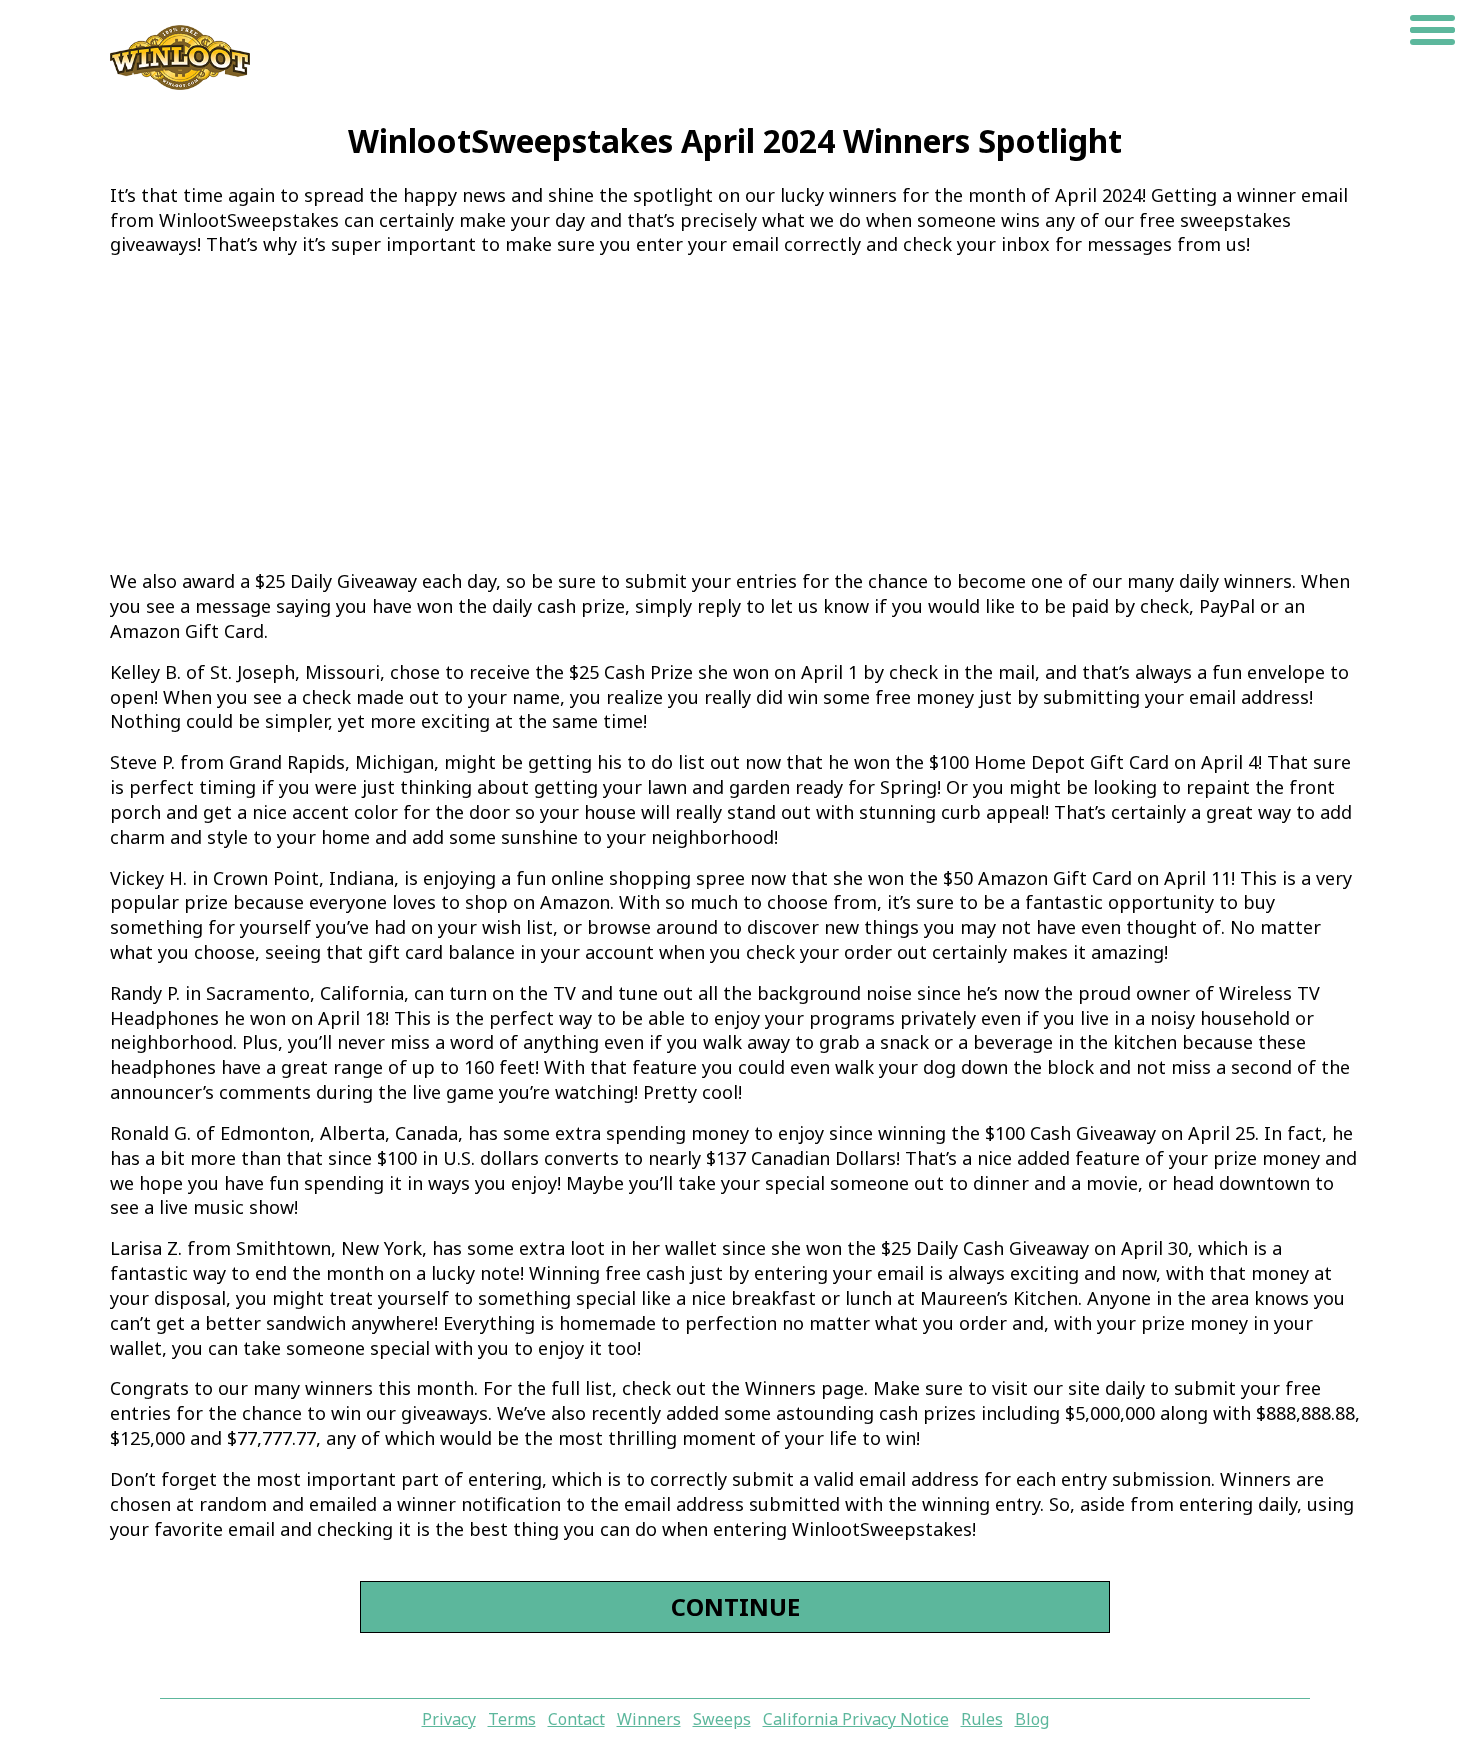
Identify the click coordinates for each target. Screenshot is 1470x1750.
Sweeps (722, 1719)
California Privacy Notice (856, 1719)
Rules (982, 1719)
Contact (576, 1719)
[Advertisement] (735, 413)
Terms (512, 1719)
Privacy (449, 1719)
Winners (649, 1719)
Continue (735, 1606)
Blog (1032, 1719)
